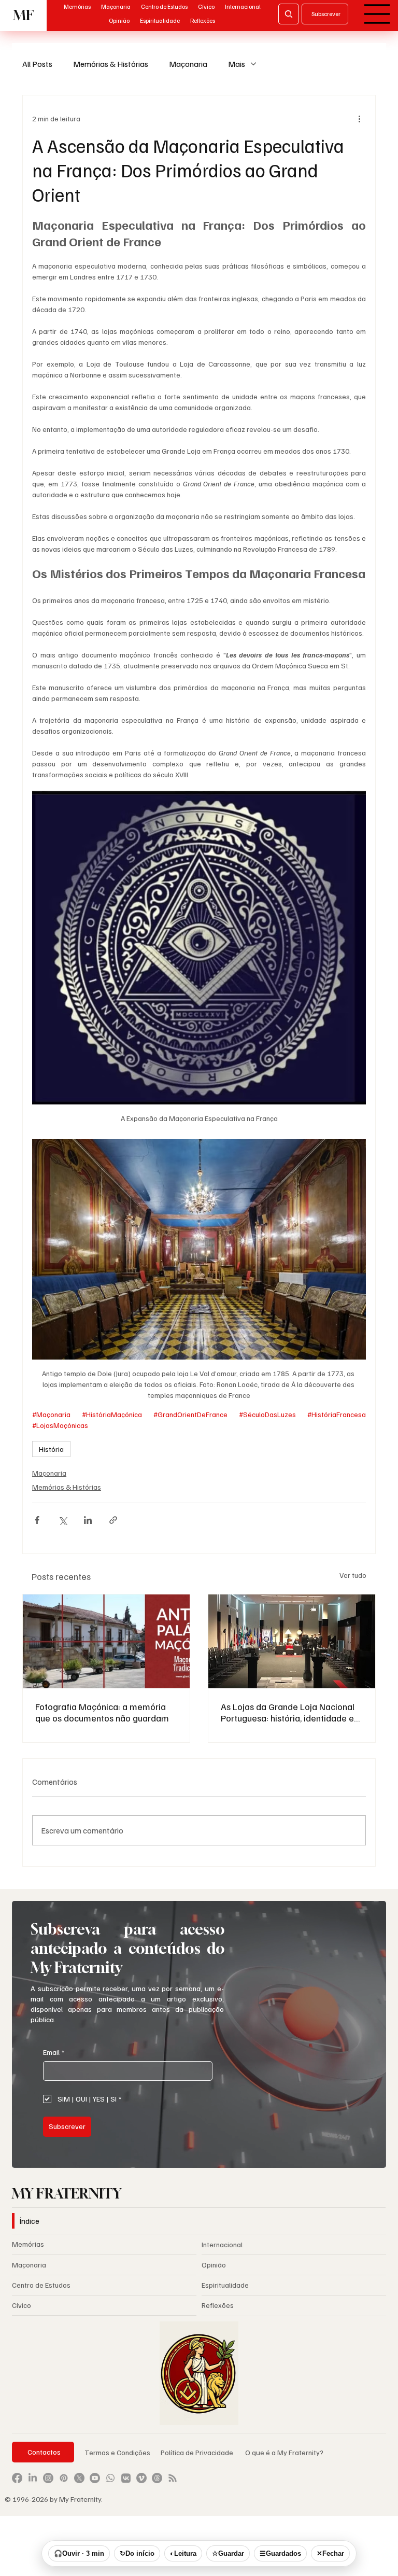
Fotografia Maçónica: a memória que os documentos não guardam (102, 1712)
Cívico (22, 2305)
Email (54, 2052)
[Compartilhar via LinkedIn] (88, 1520)
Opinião (214, 2265)
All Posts (37, 64)
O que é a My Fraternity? (284, 2452)
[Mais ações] (360, 118)
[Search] (289, 14)
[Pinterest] (64, 2478)
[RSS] (173, 2478)
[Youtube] (95, 2478)
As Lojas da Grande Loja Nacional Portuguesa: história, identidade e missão (288, 1712)
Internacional (222, 2244)
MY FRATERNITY (67, 2193)
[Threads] (157, 2478)
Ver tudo (353, 1575)
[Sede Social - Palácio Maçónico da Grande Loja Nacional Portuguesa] (106, 1641)
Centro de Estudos (41, 2285)
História (51, 1449)
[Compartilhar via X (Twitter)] (62, 1520)
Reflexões (218, 2305)
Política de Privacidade (198, 2452)
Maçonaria (188, 64)
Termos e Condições (117, 2452)
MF (23, 15)
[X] (79, 2478)
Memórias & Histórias (111, 64)
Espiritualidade (225, 2285)
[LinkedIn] (33, 2478)
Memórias (28, 2244)
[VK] (126, 2478)
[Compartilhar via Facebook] (37, 1520)
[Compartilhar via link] (113, 1520)
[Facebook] (17, 2478)
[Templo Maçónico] (292, 1641)
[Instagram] (48, 2478)
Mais (237, 64)
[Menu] (377, 14)
